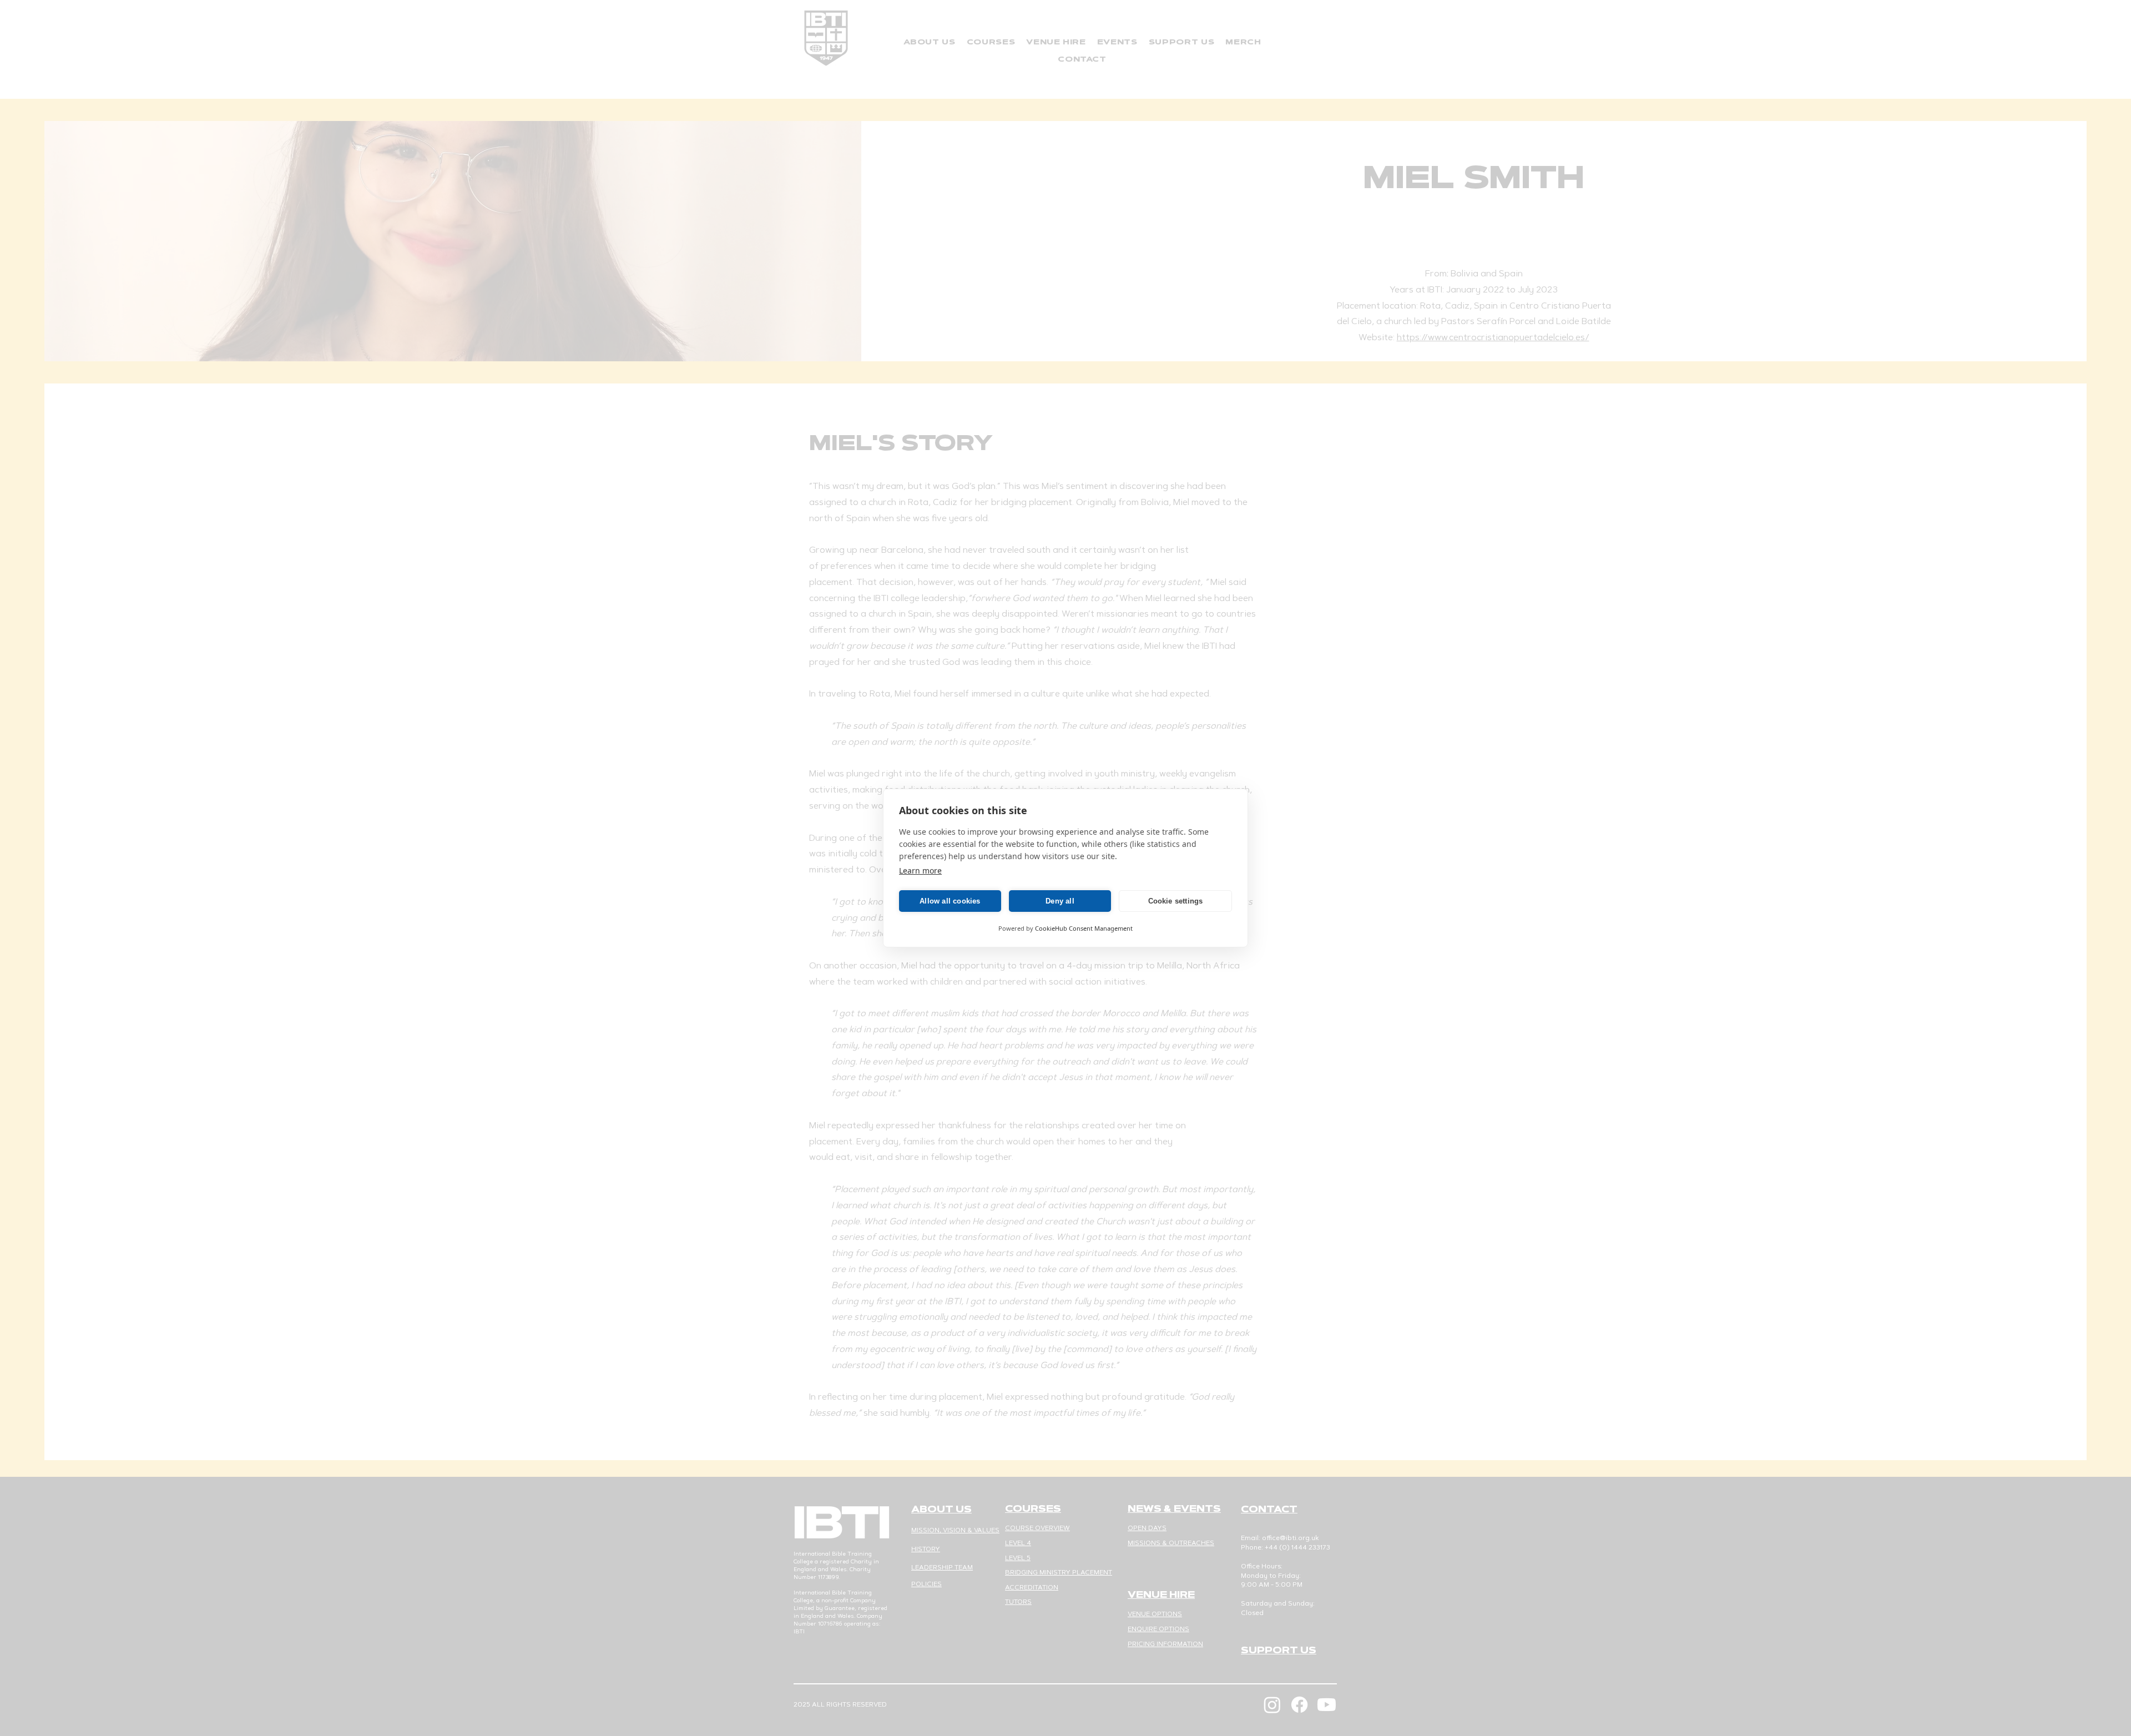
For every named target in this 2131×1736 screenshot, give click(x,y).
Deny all (1060, 901)
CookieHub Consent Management (1084, 928)
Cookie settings (1176, 901)
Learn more (920, 870)
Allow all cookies (950, 901)
